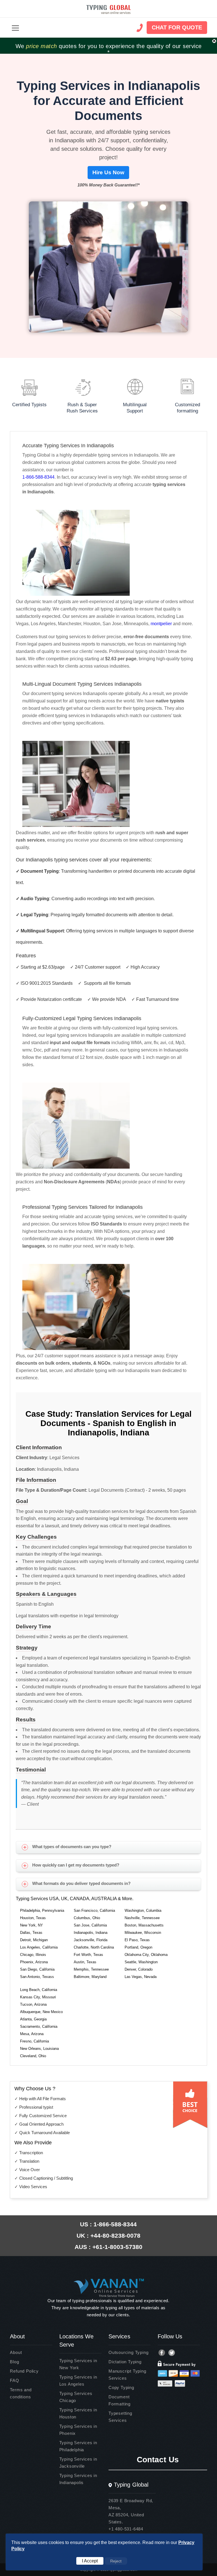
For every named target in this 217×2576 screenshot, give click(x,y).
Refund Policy (24, 2371)
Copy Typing (121, 2387)
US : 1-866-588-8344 (108, 2224)
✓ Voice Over (27, 2170)
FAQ (14, 2380)
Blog (14, 2362)
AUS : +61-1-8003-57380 (108, 2247)
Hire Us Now (108, 172)
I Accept (90, 2561)
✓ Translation (27, 2161)
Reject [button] (116, 2561)
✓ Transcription (29, 2153)
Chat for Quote (177, 27)
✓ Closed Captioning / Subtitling (44, 2178)
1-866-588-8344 (38, 477)
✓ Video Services (31, 2187)
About (16, 2352)
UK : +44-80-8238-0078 (108, 2236)
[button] (15, 28)
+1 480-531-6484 (126, 2529)
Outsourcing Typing (128, 2352)
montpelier (161, 624)
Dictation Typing (125, 2362)
